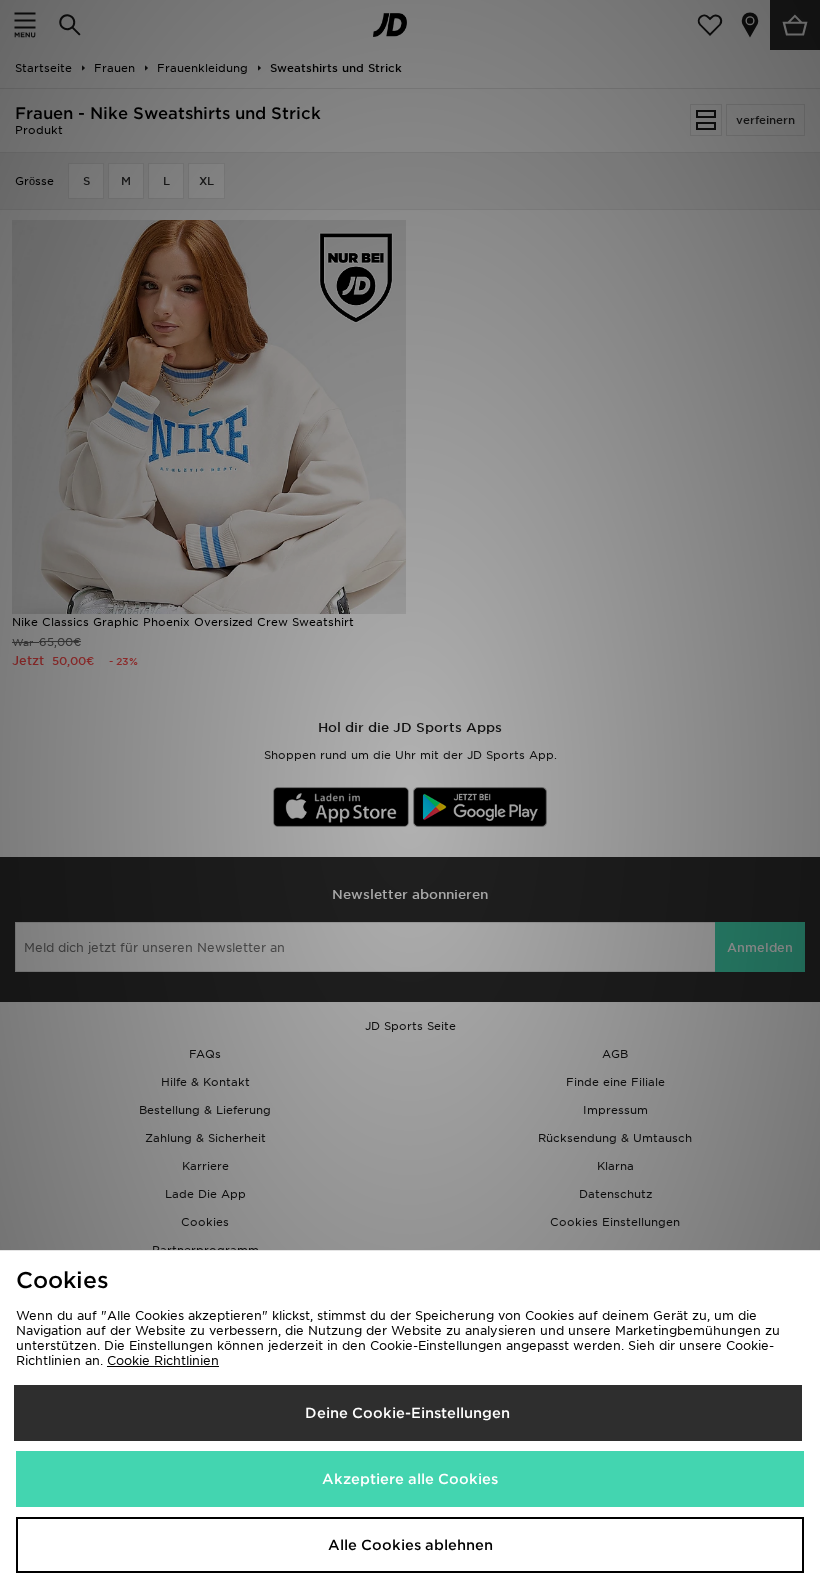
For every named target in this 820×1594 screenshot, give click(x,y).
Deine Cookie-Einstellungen (407, 1413)
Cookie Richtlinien (163, 1360)
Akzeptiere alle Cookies (410, 1479)
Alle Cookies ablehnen (410, 1545)
